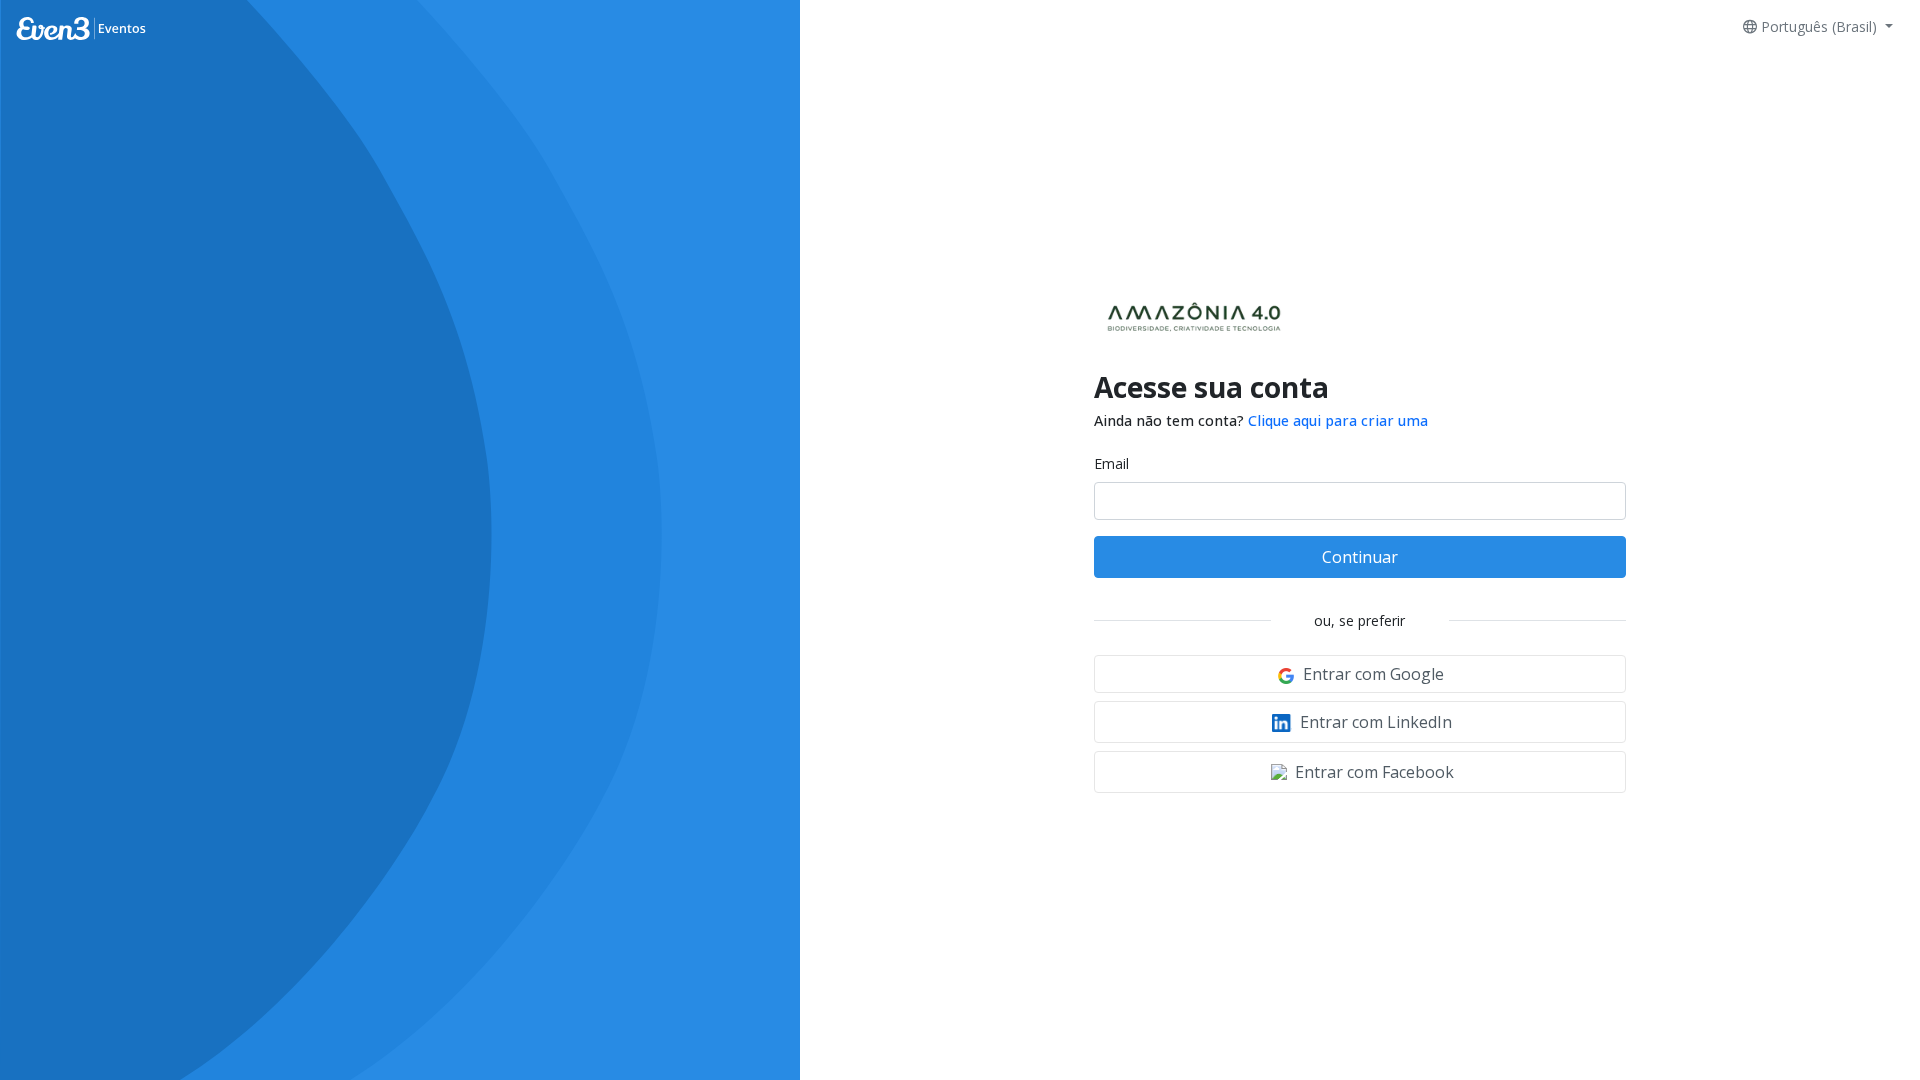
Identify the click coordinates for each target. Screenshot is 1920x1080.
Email (1111, 463)
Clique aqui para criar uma (1338, 420)
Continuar (1360, 557)
